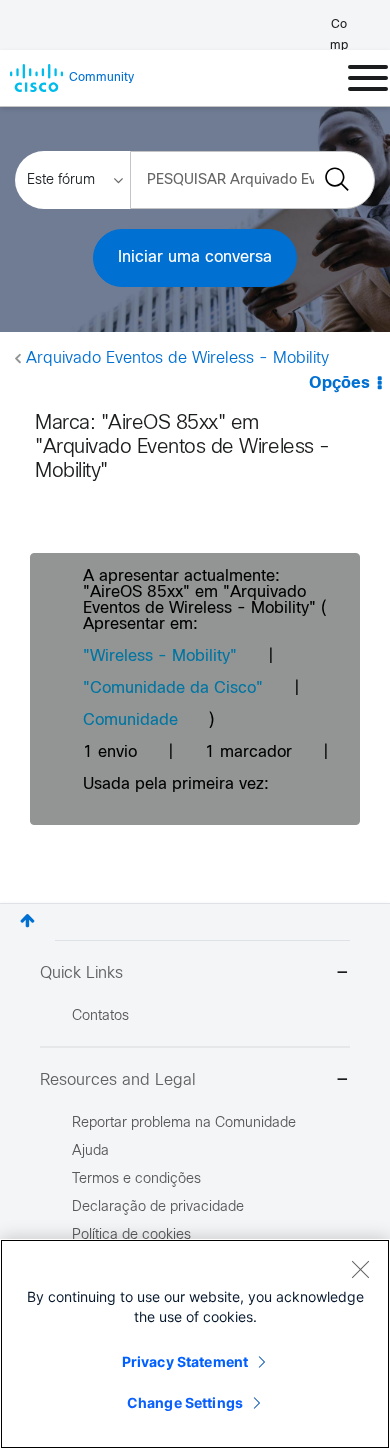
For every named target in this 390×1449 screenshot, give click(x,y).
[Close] (360, 1269)
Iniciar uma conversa (195, 257)
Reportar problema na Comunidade (184, 1123)
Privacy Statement (185, 1361)
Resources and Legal (118, 1080)
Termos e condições (136, 1179)
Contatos (100, 1016)
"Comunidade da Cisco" (173, 688)
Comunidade (130, 720)
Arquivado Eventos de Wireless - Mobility (177, 358)
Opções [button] (339, 383)
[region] (195, 1344)
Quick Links (81, 973)
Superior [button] (27, 920)
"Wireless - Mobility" (160, 656)
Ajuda (90, 1151)
